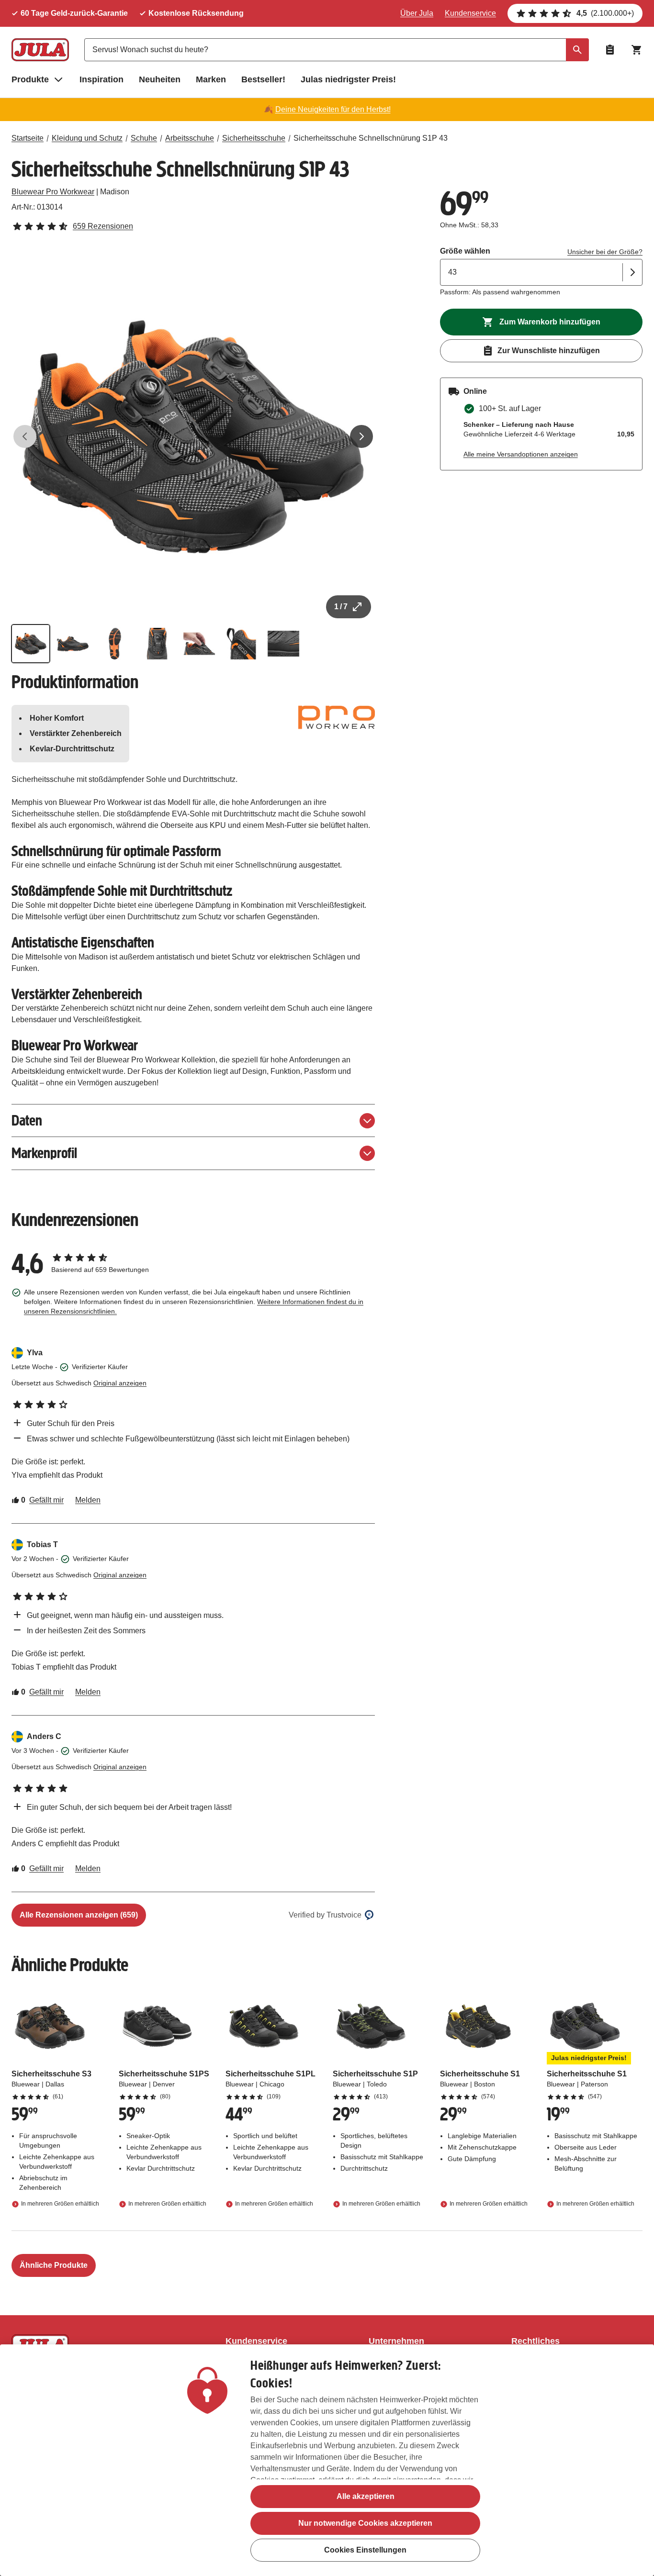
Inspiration (101, 79)
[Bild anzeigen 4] (157, 644)
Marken (211, 79)
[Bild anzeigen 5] (199, 644)
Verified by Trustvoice (325, 1915)
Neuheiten (160, 79)
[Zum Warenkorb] (637, 50)
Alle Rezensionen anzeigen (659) (79, 1915)
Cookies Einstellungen (365, 2550)
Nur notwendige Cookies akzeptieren (365, 2523)
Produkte (30, 79)
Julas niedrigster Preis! (348, 79)
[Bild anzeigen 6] (241, 644)
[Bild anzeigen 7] (283, 644)
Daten (27, 1121)
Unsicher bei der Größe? (605, 252)
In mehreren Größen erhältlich (60, 2204)
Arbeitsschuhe (190, 138)
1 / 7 (341, 607)
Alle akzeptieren (366, 2496)
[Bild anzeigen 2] (73, 644)
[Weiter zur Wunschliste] (610, 50)
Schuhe (144, 138)
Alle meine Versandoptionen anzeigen (521, 454)
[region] (327, 2460)
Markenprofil (44, 1153)
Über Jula (417, 13)
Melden (88, 1500)
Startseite (28, 138)
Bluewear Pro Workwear (53, 192)
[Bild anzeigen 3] (115, 644)
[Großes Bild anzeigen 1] (193, 437)
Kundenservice (470, 13)
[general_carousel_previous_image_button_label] (25, 436)
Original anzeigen (120, 1383)
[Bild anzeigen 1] (31, 644)
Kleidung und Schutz (87, 138)
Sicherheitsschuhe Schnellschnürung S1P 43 (371, 138)
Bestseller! (263, 79)
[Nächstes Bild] (361, 436)
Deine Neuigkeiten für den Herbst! (333, 109)
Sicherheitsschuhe (254, 138)
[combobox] (337, 50)
